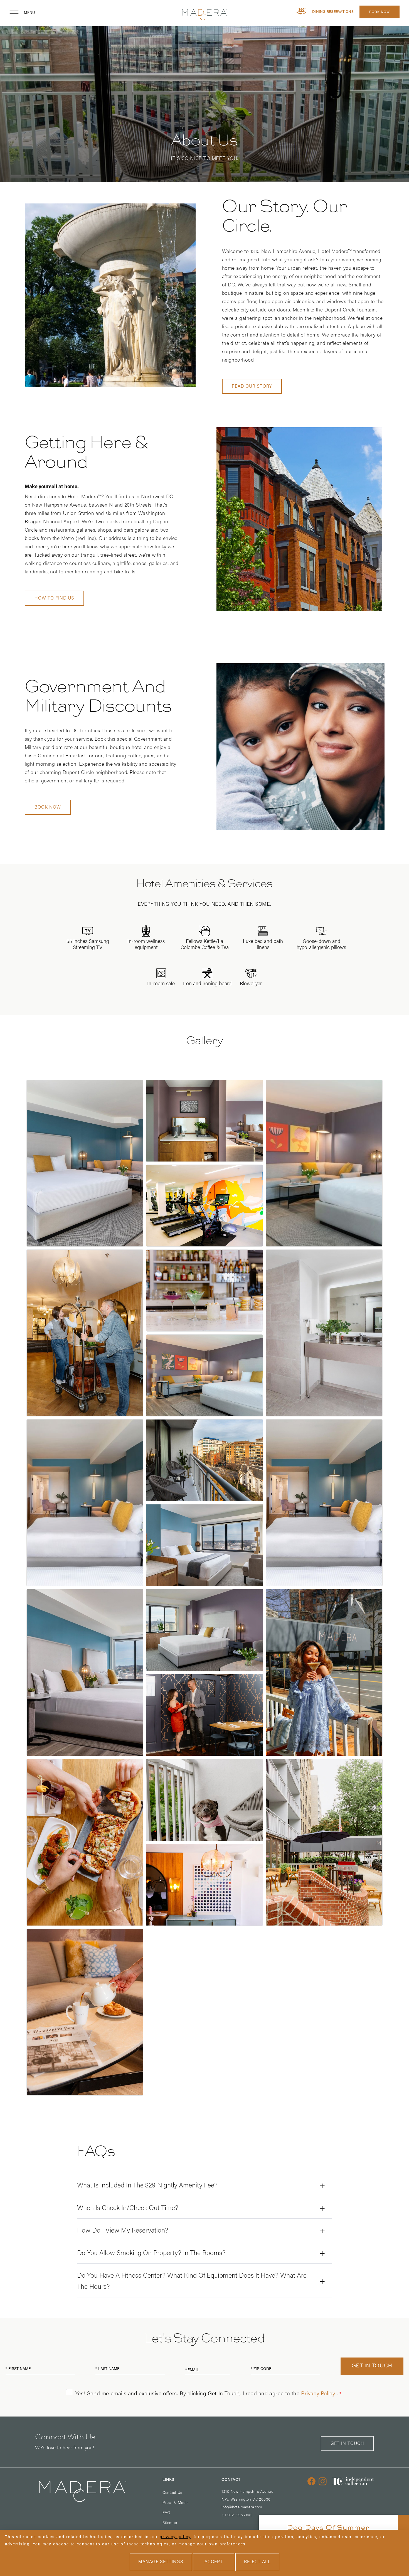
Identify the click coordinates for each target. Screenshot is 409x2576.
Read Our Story (252, 387)
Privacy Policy (319, 2394)
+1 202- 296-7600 (237, 2514)
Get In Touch (347, 2444)
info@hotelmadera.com (242, 2507)
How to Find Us (54, 598)
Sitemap (170, 2522)
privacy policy (175, 2537)
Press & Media (175, 2502)
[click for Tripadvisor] (353, 2486)
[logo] (204, 15)
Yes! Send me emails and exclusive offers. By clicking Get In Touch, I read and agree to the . (207, 2394)
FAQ (166, 2512)
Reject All (257, 2562)
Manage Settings (161, 2562)
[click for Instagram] (323, 2481)
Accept (214, 2562)
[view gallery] (85, 1163)
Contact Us (172, 2492)
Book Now (380, 12)
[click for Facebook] (312, 2481)
